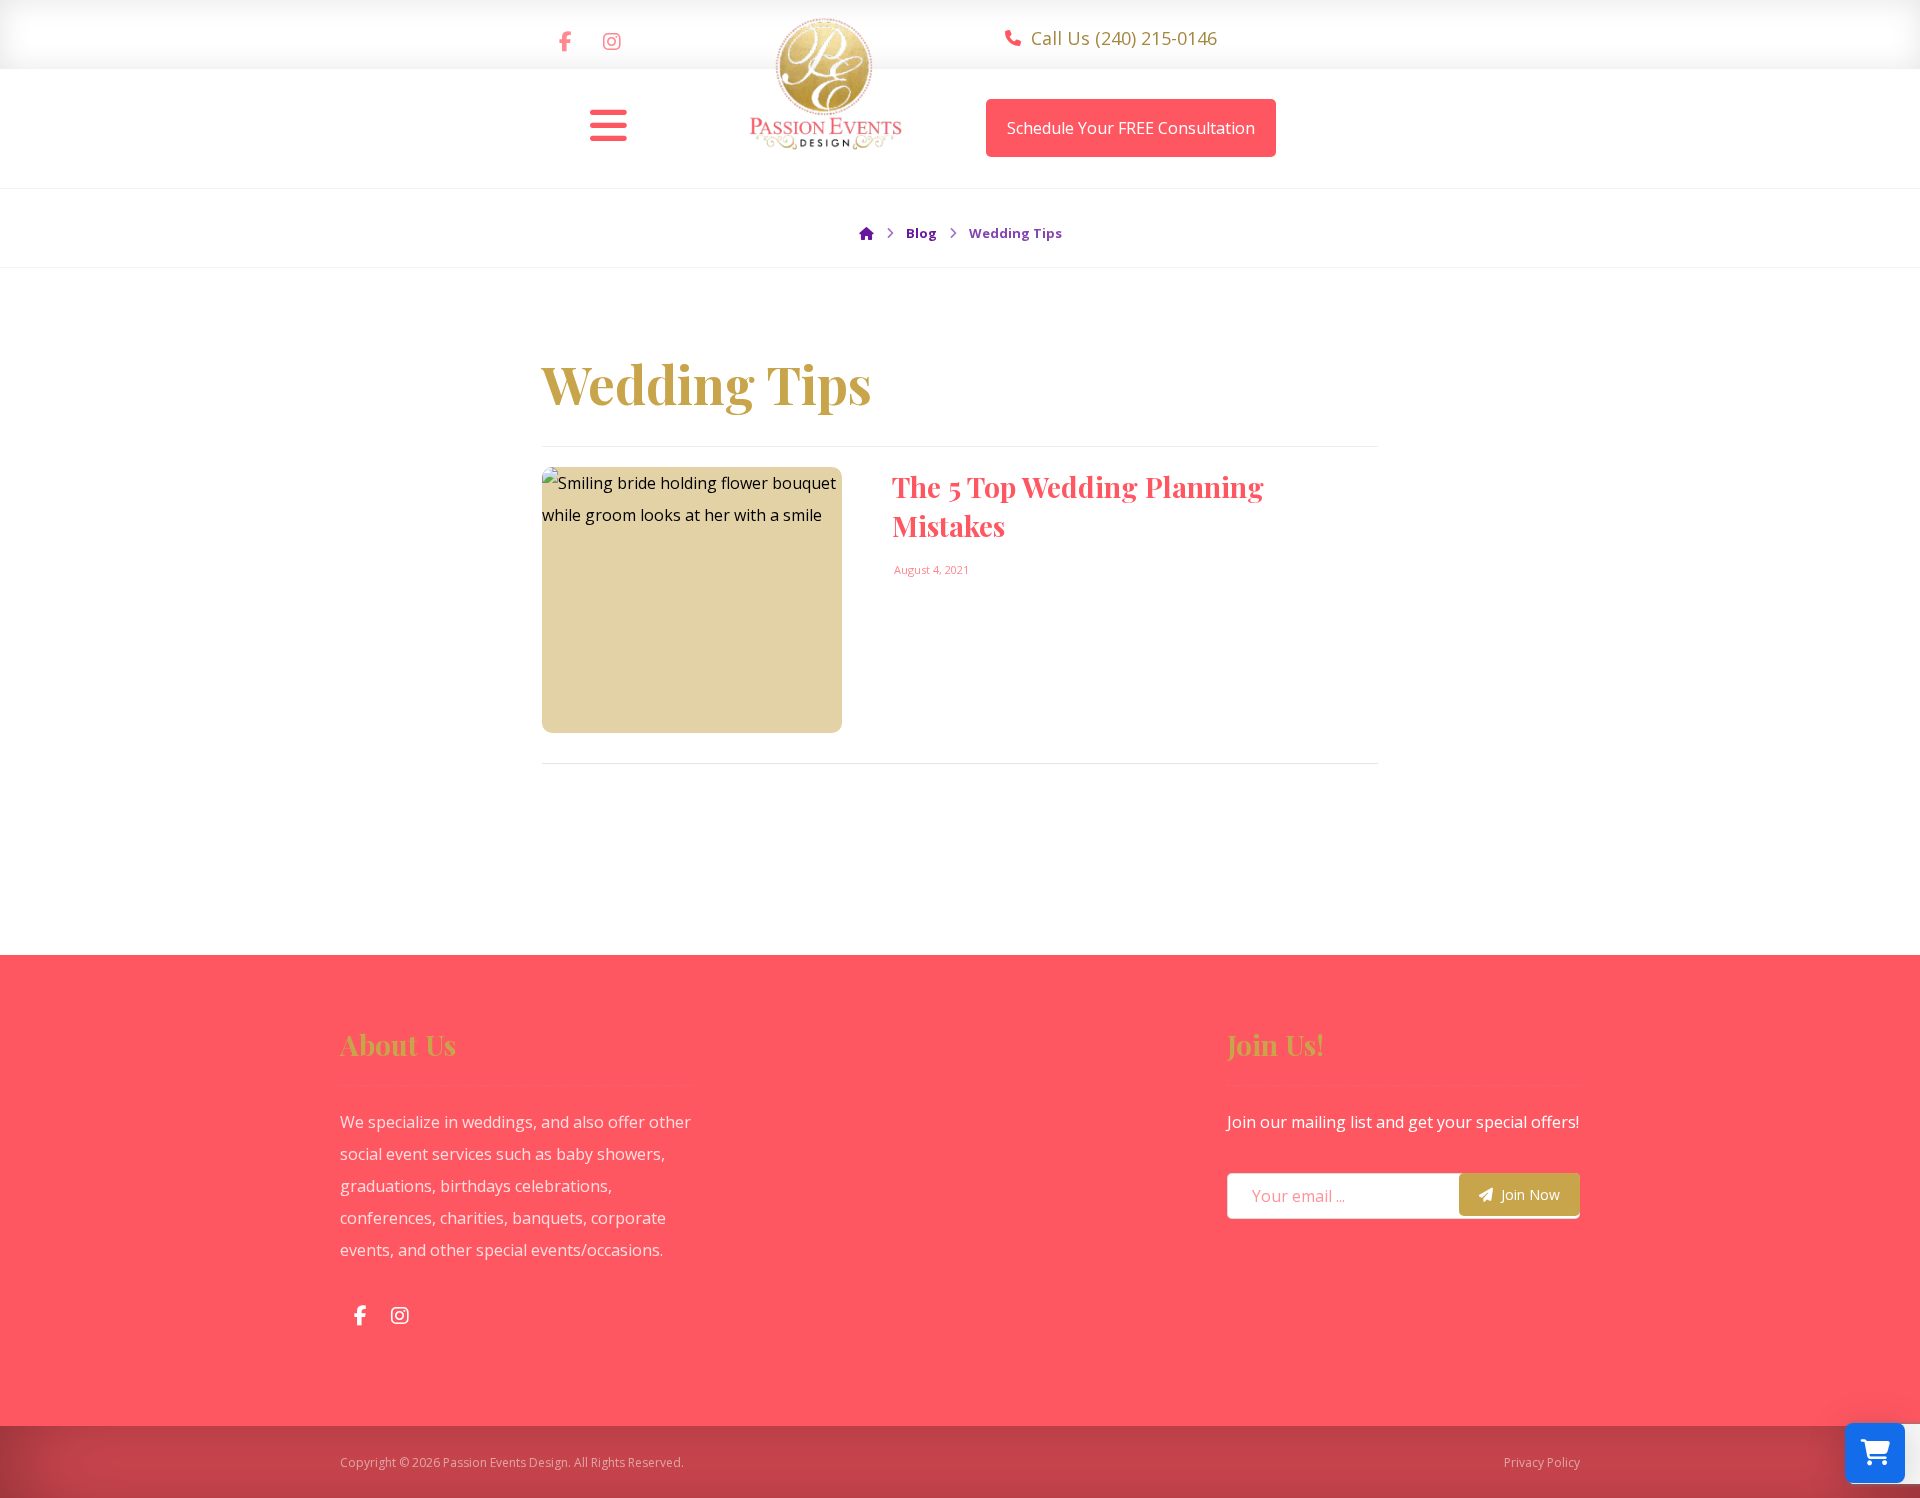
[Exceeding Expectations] (826, 92)
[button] (566, 42)
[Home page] (866, 233)
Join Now (1530, 1194)
